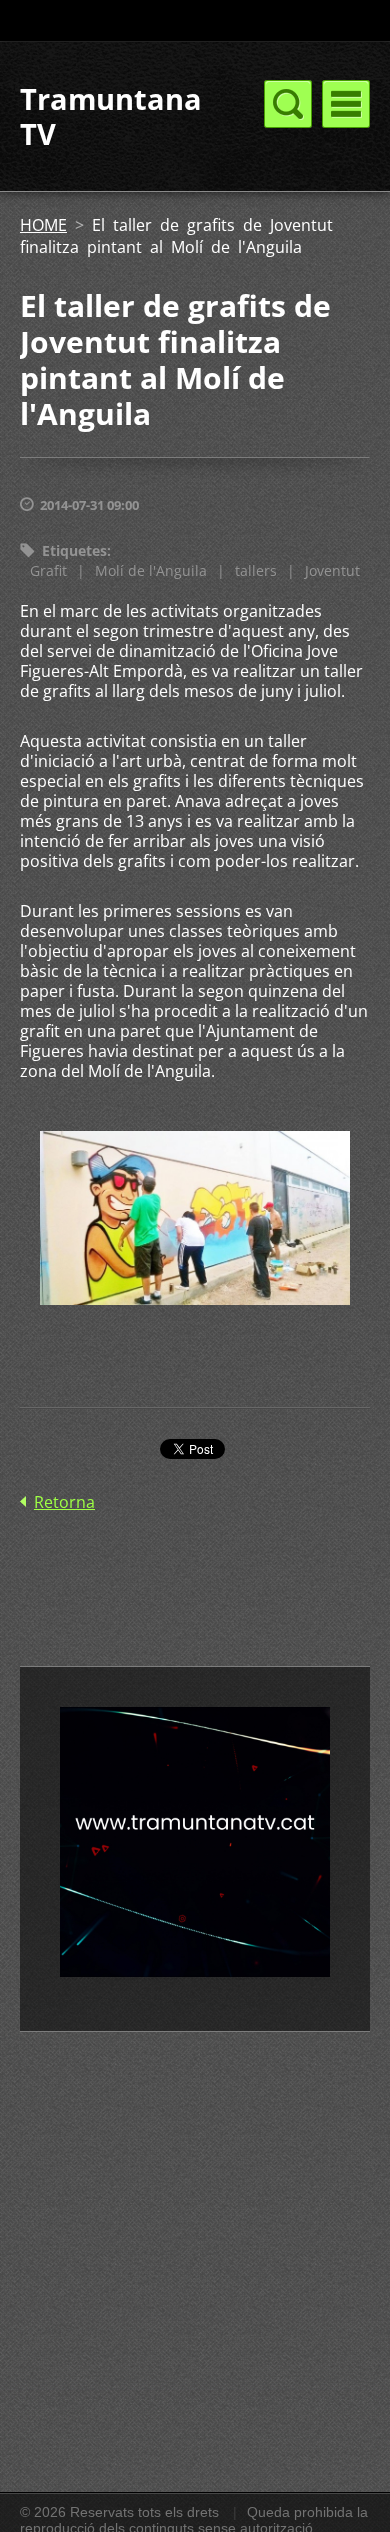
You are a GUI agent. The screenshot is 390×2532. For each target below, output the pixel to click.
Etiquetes (74, 550)
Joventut (332, 570)
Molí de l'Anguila (151, 570)
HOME (43, 225)
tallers (256, 570)
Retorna (64, 1502)
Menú (346, 104)
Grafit (48, 570)
